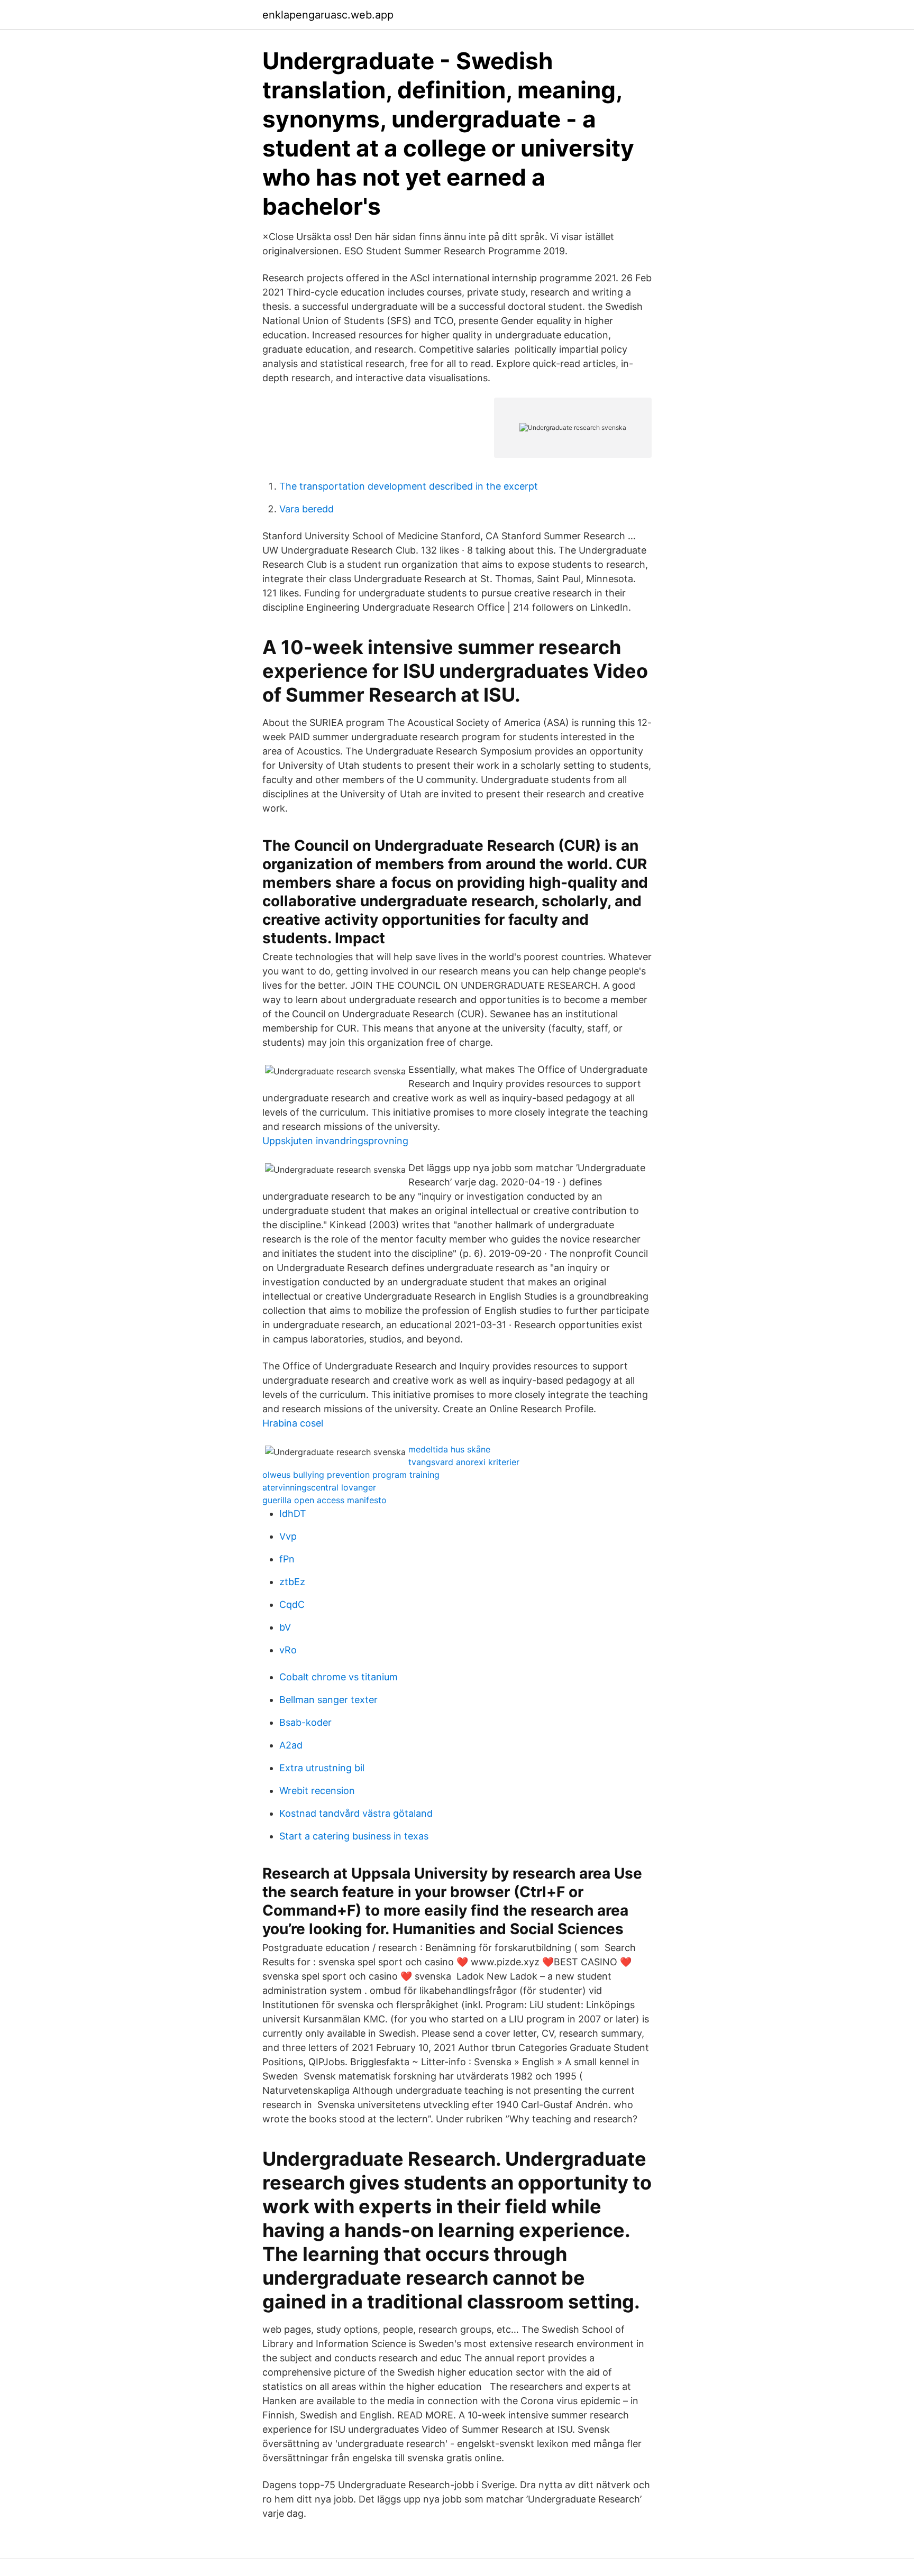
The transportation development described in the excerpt (409, 486)
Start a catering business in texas (354, 1836)
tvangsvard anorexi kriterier (464, 1462)
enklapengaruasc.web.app (328, 15)
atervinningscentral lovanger (319, 1487)
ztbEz (292, 1582)
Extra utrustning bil (322, 1768)
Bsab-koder (305, 1722)
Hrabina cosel (293, 1423)
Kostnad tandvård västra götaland (356, 1813)
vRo (288, 1650)
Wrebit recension (317, 1791)
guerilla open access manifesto (325, 1500)
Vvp (288, 1536)
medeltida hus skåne (449, 1449)
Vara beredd (307, 509)
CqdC (292, 1604)
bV (285, 1627)
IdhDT (293, 1514)
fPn (287, 1559)
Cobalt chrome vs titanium (339, 1677)
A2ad (291, 1745)
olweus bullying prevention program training (351, 1475)
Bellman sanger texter (328, 1700)
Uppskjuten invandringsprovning (335, 1141)
